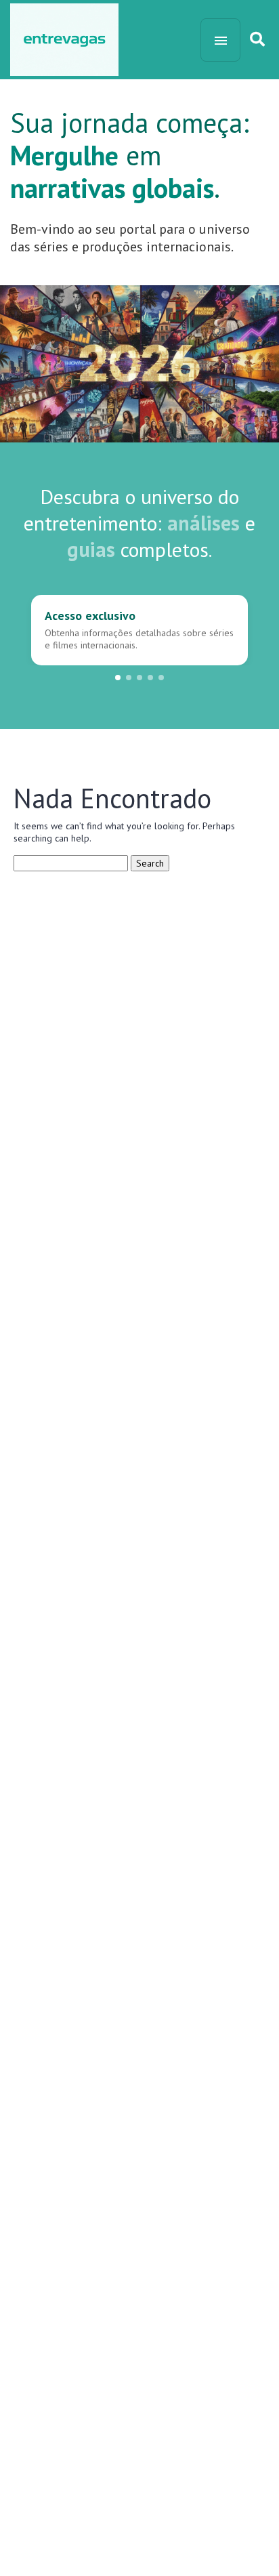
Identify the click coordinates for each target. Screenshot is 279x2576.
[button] (118, 678)
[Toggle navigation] (220, 40)
